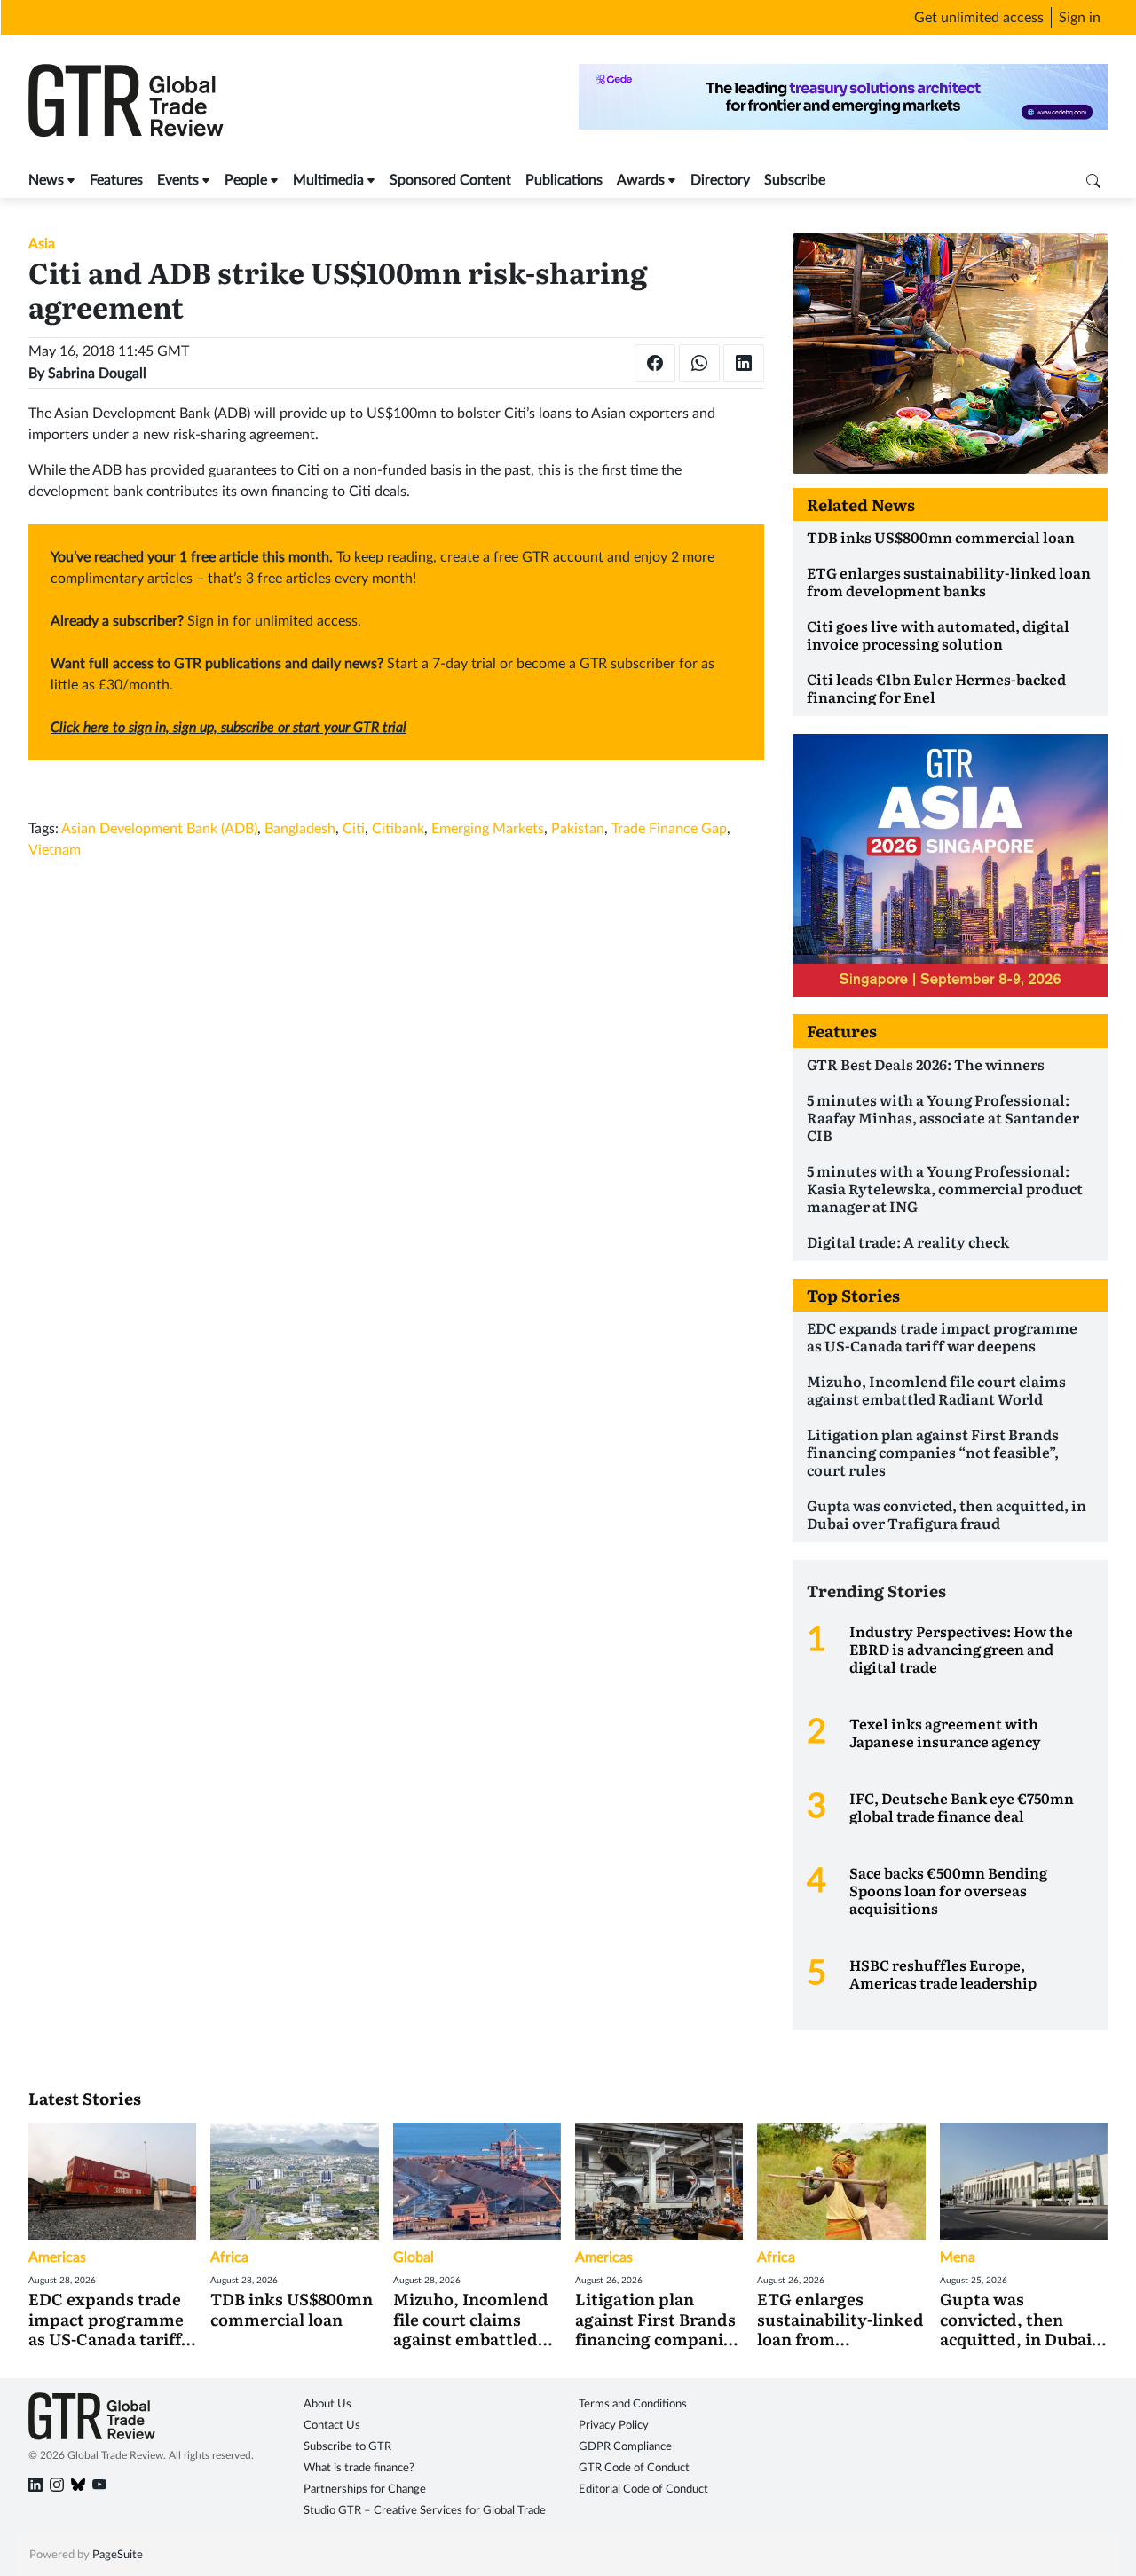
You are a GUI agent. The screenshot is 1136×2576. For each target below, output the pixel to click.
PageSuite (118, 2555)
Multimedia (328, 180)
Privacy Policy (614, 2426)
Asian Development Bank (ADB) (159, 829)
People (246, 180)
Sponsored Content (450, 180)
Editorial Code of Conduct (643, 2489)
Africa (229, 2257)
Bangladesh (300, 829)
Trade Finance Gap (669, 829)
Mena (958, 2257)
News (46, 180)
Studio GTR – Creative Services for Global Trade (425, 2511)
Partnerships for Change (365, 2489)
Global (414, 2257)
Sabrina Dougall (97, 374)
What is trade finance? (359, 2468)
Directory (720, 180)
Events (178, 180)
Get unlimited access (979, 18)
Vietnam (55, 850)
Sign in (1080, 18)
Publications (564, 180)
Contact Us (332, 2426)
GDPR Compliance (625, 2447)
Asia (42, 244)
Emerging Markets (488, 829)
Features (116, 180)
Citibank (398, 829)
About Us (327, 2404)
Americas (57, 2257)
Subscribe (795, 180)
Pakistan (578, 829)
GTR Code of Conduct (634, 2468)
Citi (354, 829)
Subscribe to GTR (347, 2447)
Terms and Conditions (633, 2404)
